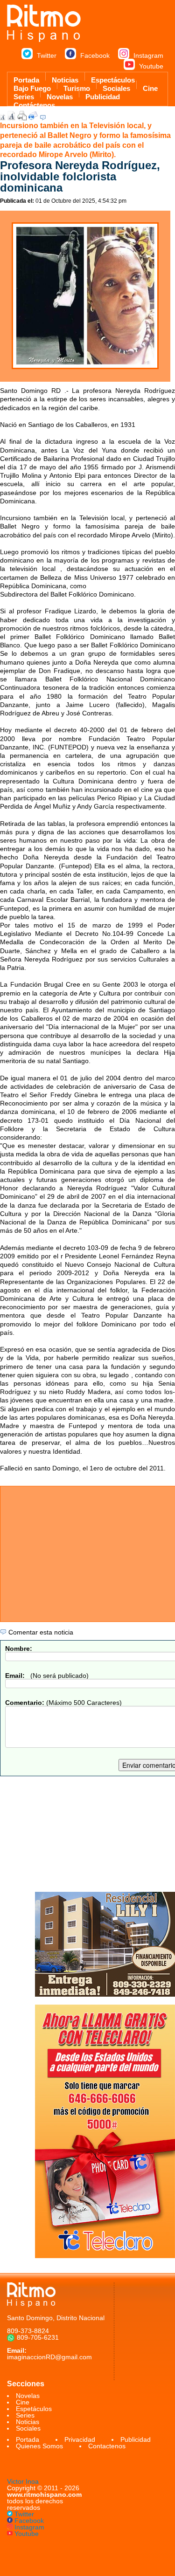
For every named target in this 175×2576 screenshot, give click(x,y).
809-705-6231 (38, 2337)
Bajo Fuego (32, 87)
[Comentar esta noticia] (43, 118)
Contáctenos (34, 103)
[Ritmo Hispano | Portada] (44, 40)
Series (24, 95)
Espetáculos (34, 2409)
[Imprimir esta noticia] (22, 118)
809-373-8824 (28, 2331)
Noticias (65, 78)
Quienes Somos (39, 2446)
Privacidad (80, 2439)
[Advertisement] (87, 1834)
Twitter (47, 55)
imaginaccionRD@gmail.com (49, 2357)
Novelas (60, 95)
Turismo (77, 87)
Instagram (148, 55)
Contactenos (107, 2446)
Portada (26, 78)
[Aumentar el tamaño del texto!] (11, 118)
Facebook (95, 55)
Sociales (116, 87)
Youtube (151, 66)
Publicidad (103, 95)
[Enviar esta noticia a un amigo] (33, 118)
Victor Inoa (23, 2481)
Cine (150, 87)
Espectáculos (113, 78)
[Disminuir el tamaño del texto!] (3, 118)
